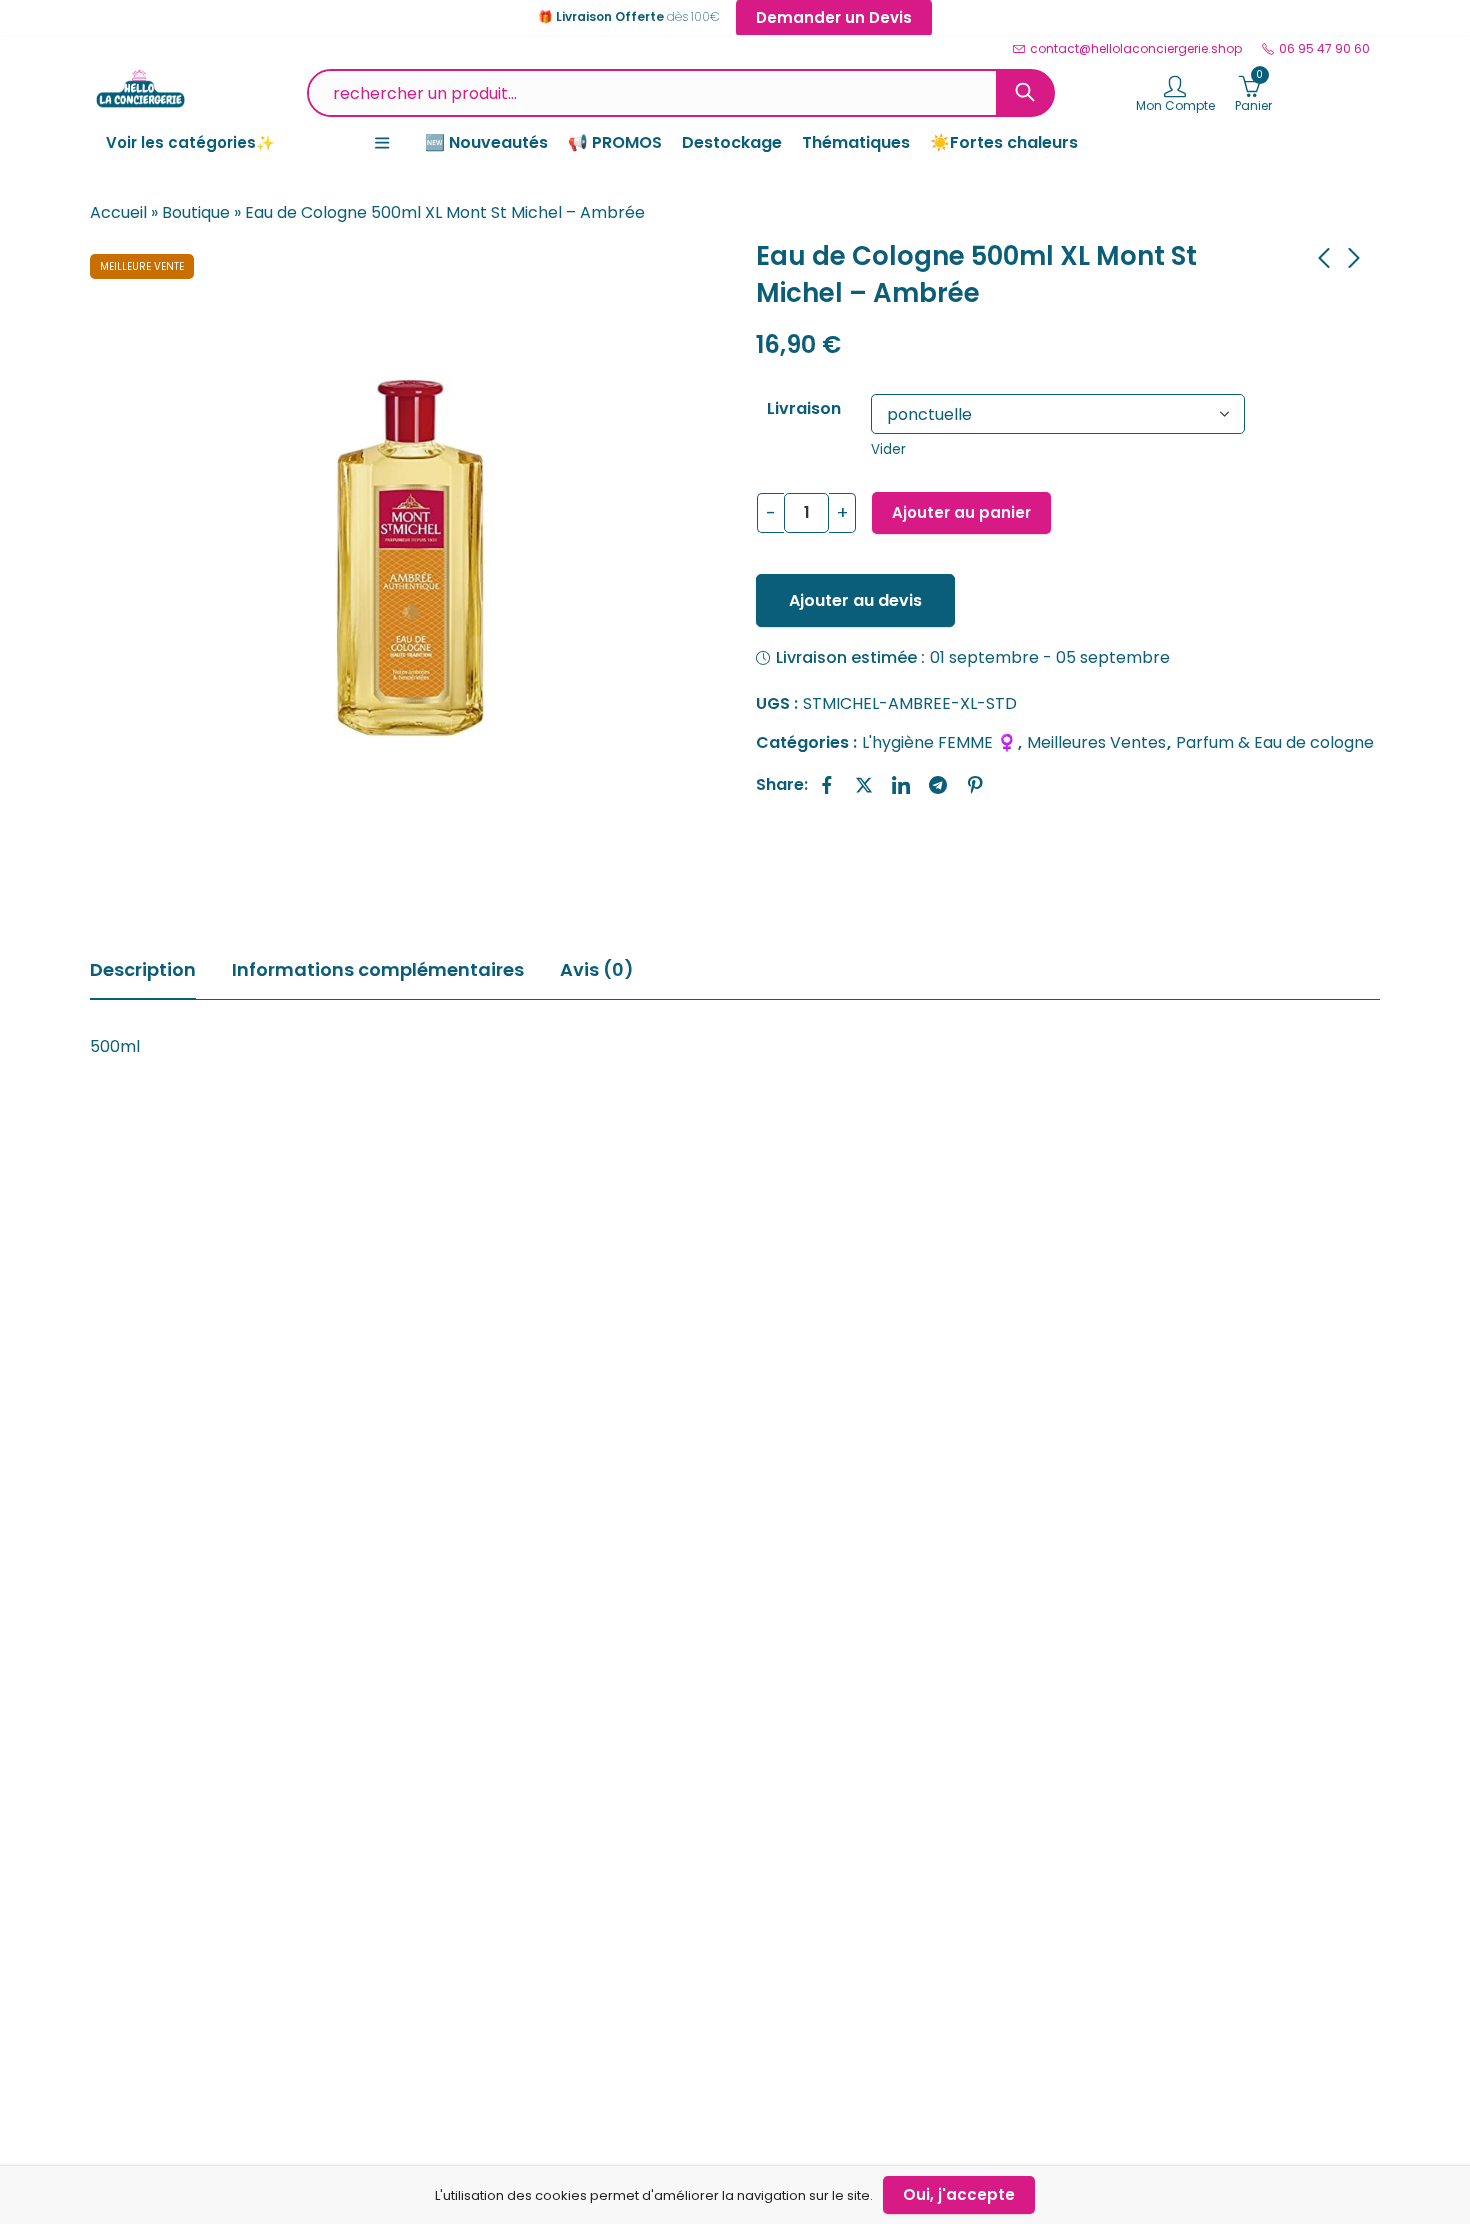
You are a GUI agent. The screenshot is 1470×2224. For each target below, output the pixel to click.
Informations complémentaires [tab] (378, 969)
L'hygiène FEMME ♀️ (939, 742)
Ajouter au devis (855, 600)
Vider (888, 449)
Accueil (118, 212)
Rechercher (1025, 93)
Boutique (196, 212)
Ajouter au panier (961, 512)
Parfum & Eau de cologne (1275, 742)
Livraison (804, 408)
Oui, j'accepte (959, 2194)
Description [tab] (143, 969)
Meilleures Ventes (1096, 742)
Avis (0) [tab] (597, 969)
